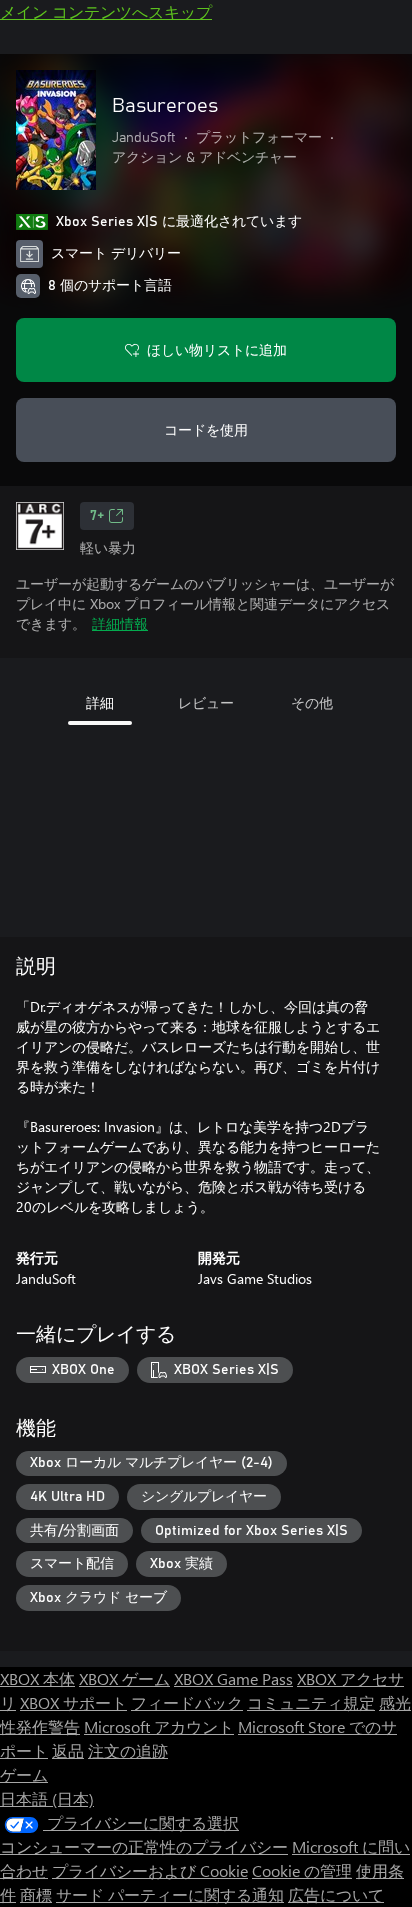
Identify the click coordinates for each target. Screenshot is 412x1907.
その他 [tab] (312, 702)
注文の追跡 (128, 1750)
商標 (36, 1894)
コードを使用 (206, 429)
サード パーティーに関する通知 (170, 1894)
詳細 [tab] (100, 702)
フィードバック (187, 1702)
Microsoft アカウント (159, 1726)
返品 (68, 1750)
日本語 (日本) (47, 1798)
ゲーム (24, 1774)
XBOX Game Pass (233, 1678)
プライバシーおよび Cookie (150, 1870)
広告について (336, 1894)
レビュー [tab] (206, 702)
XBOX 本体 (37, 1678)
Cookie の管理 (302, 1870)
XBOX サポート (73, 1702)
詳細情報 (120, 623)
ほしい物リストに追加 (217, 349)
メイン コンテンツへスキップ (106, 11)
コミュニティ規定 (311, 1702)
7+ (97, 516)
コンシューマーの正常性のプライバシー (144, 1846)
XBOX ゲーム (124, 1678)
